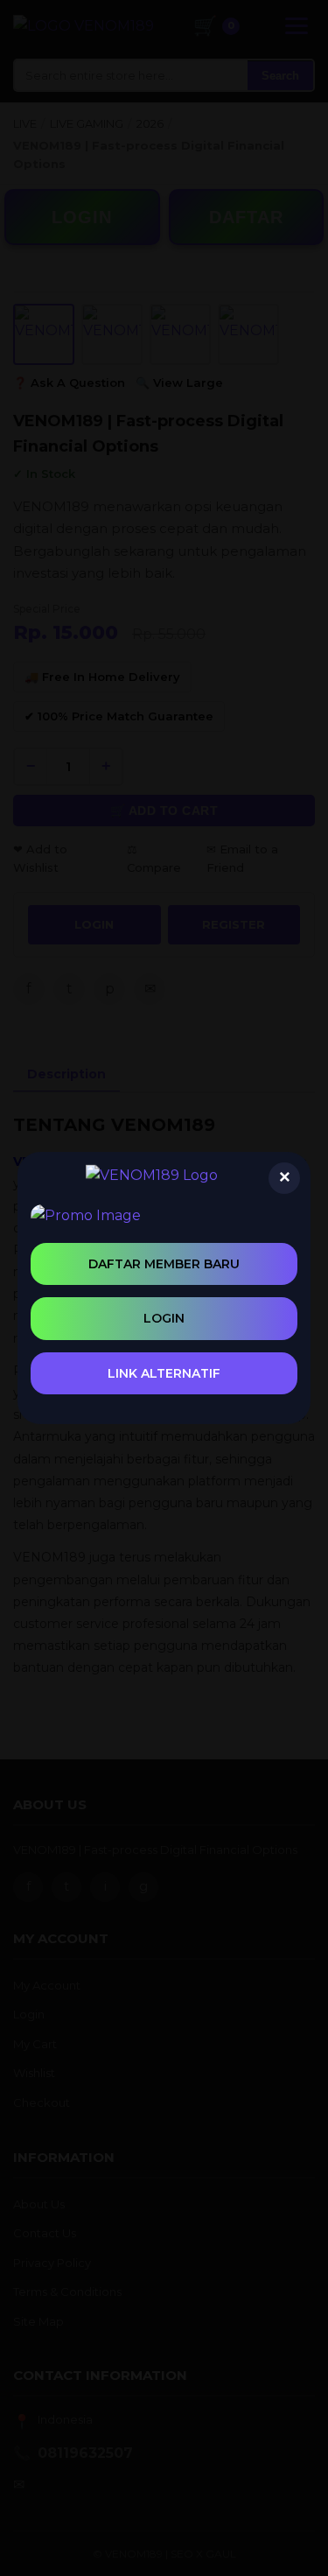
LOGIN (164, 1318)
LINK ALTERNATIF (164, 1373)
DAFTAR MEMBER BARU (164, 1264)
